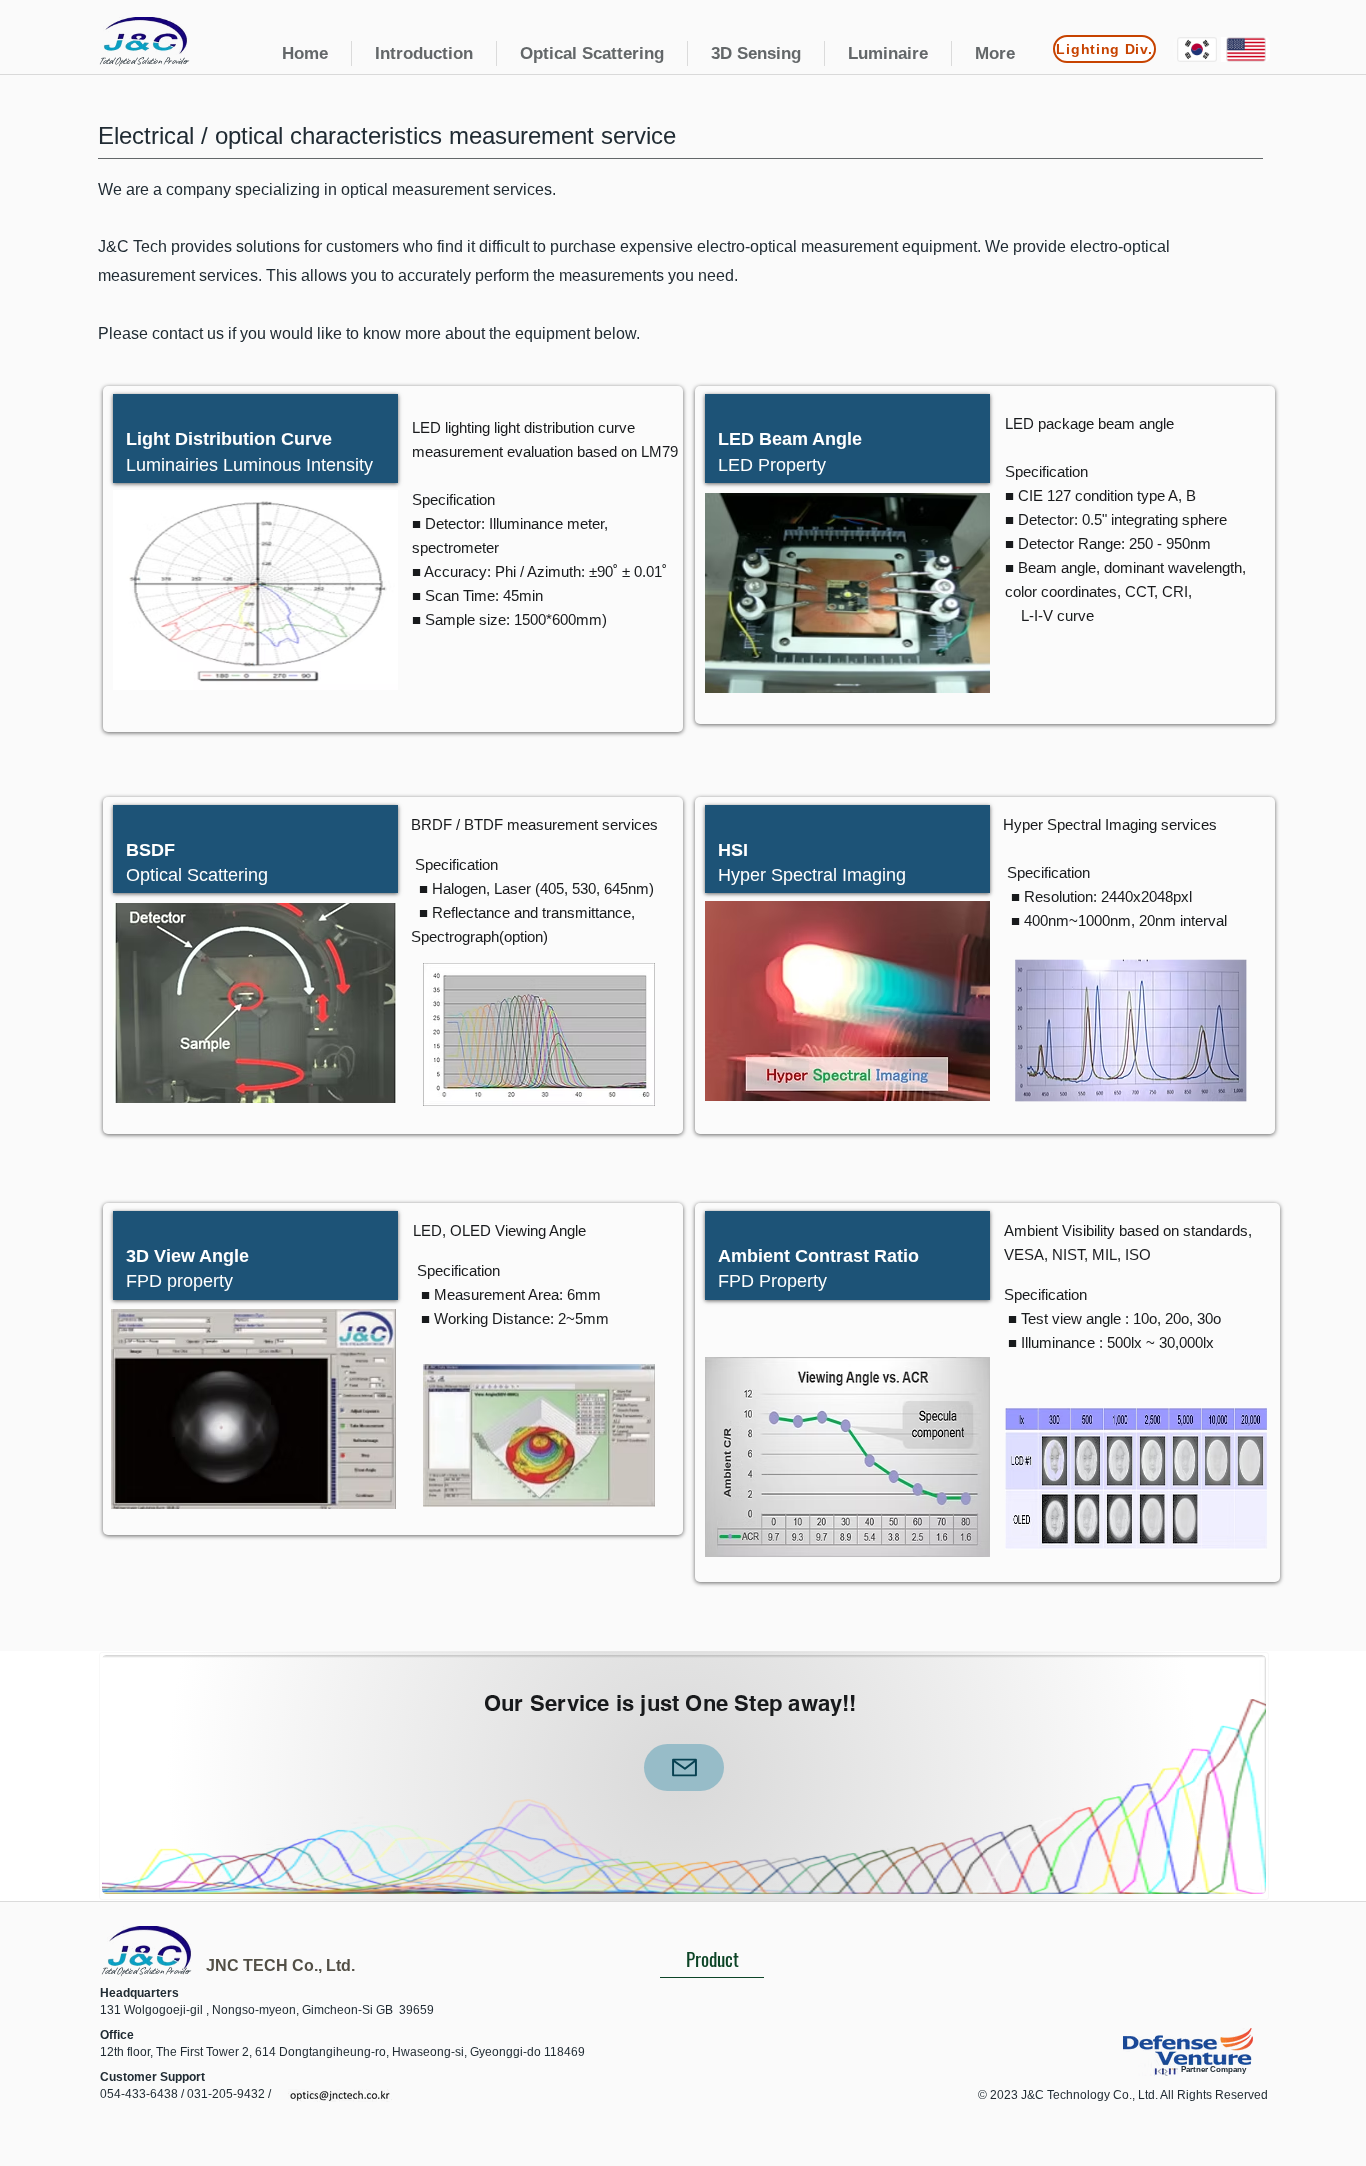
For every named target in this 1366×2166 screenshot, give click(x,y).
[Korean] (1197, 49)
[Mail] (684, 1767)
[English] (1245, 49)
